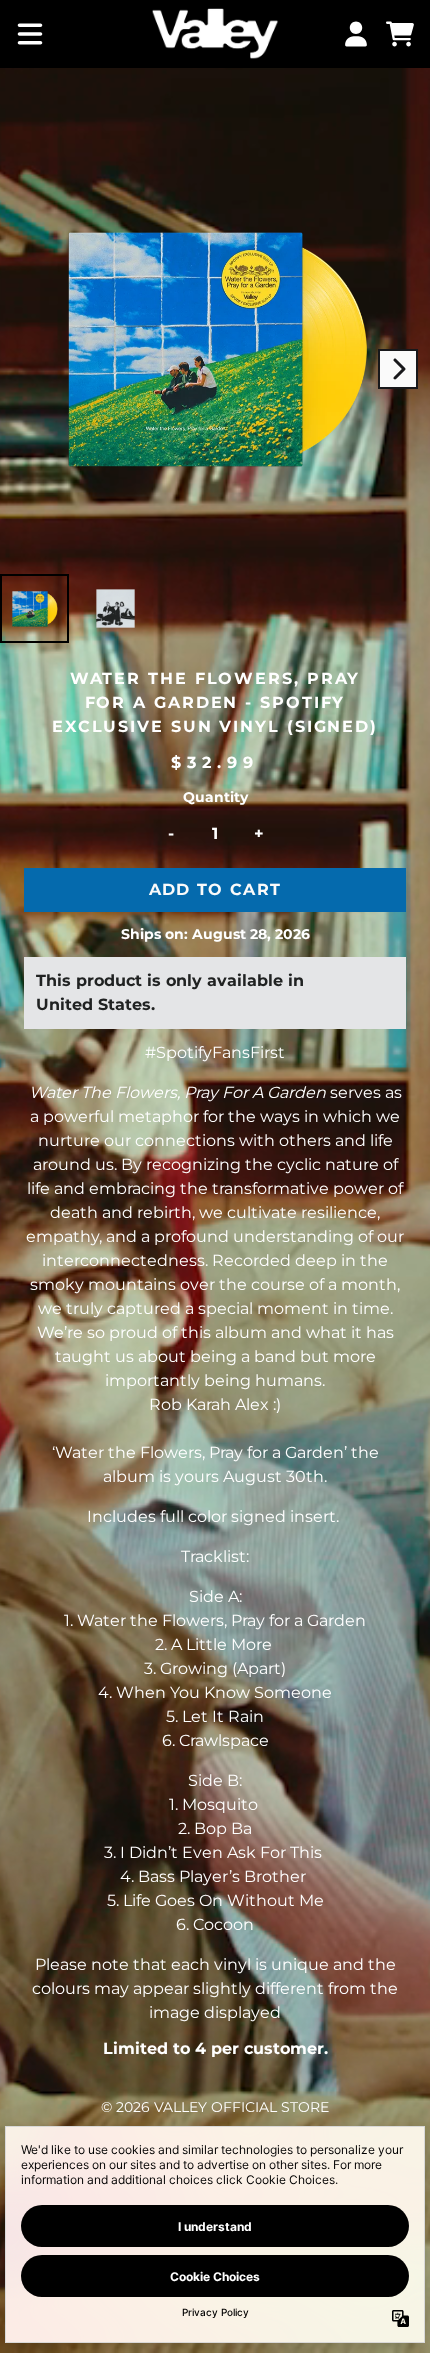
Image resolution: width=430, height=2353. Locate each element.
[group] (34, 608)
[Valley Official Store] (214, 34)
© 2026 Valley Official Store (215, 2107)
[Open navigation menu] (30, 34)
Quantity (215, 797)
